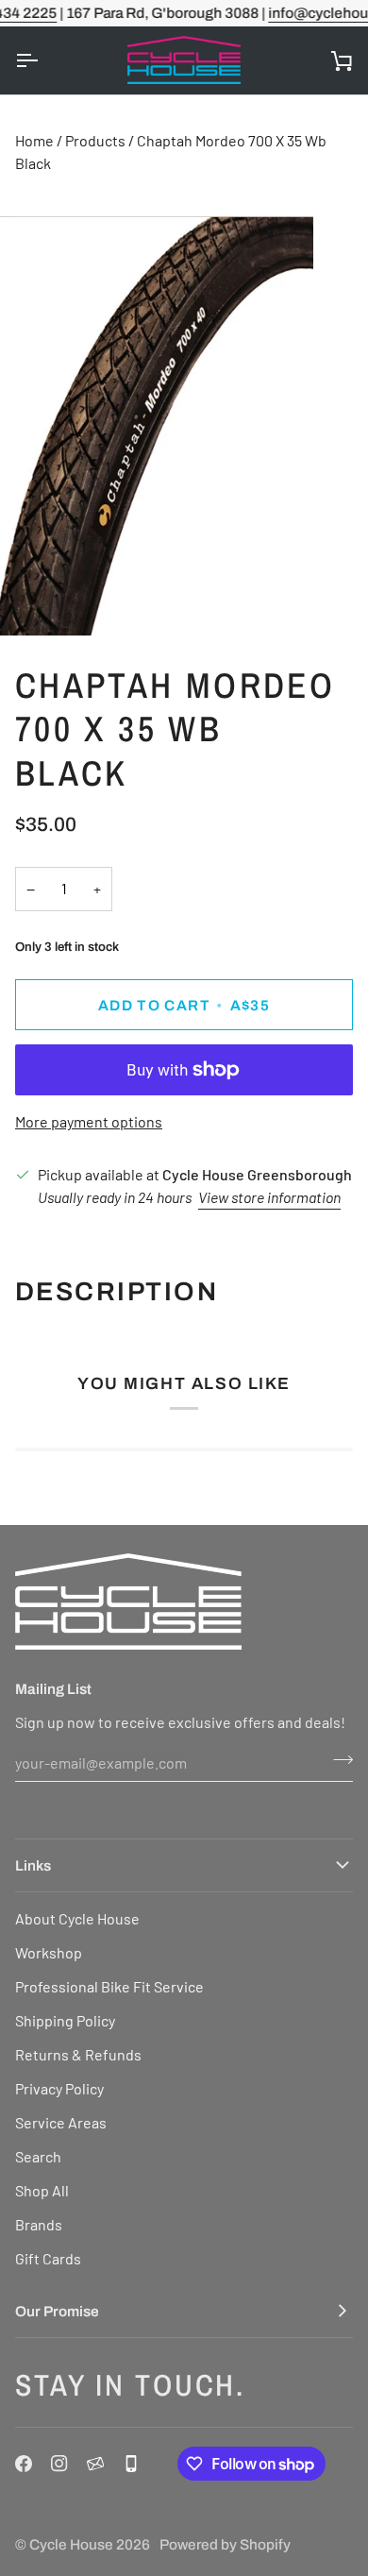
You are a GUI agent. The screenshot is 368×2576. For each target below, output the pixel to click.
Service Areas (61, 2122)
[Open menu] (43, 60)
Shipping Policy (65, 2020)
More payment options (89, 1121)
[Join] (337, 1760)
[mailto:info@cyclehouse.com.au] (95, 2464)
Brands (39, 2224)
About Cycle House (77, 1918)
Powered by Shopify (225, 2544)
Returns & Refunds (78, 2054)
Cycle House (71, 2544)
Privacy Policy (59, 2088)
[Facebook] (24, 2464)
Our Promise (57, 2311)
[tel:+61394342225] (131, 2464)
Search (38, 2156)
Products (95, 140)
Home (34, 140)
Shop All (42, 2190)
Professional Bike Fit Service (109, 1986)
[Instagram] (59, 2464)
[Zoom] (35, 600)
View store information (269, 1197)
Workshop (49, 1952)
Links (33, 1865)
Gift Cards (48, 2258)
